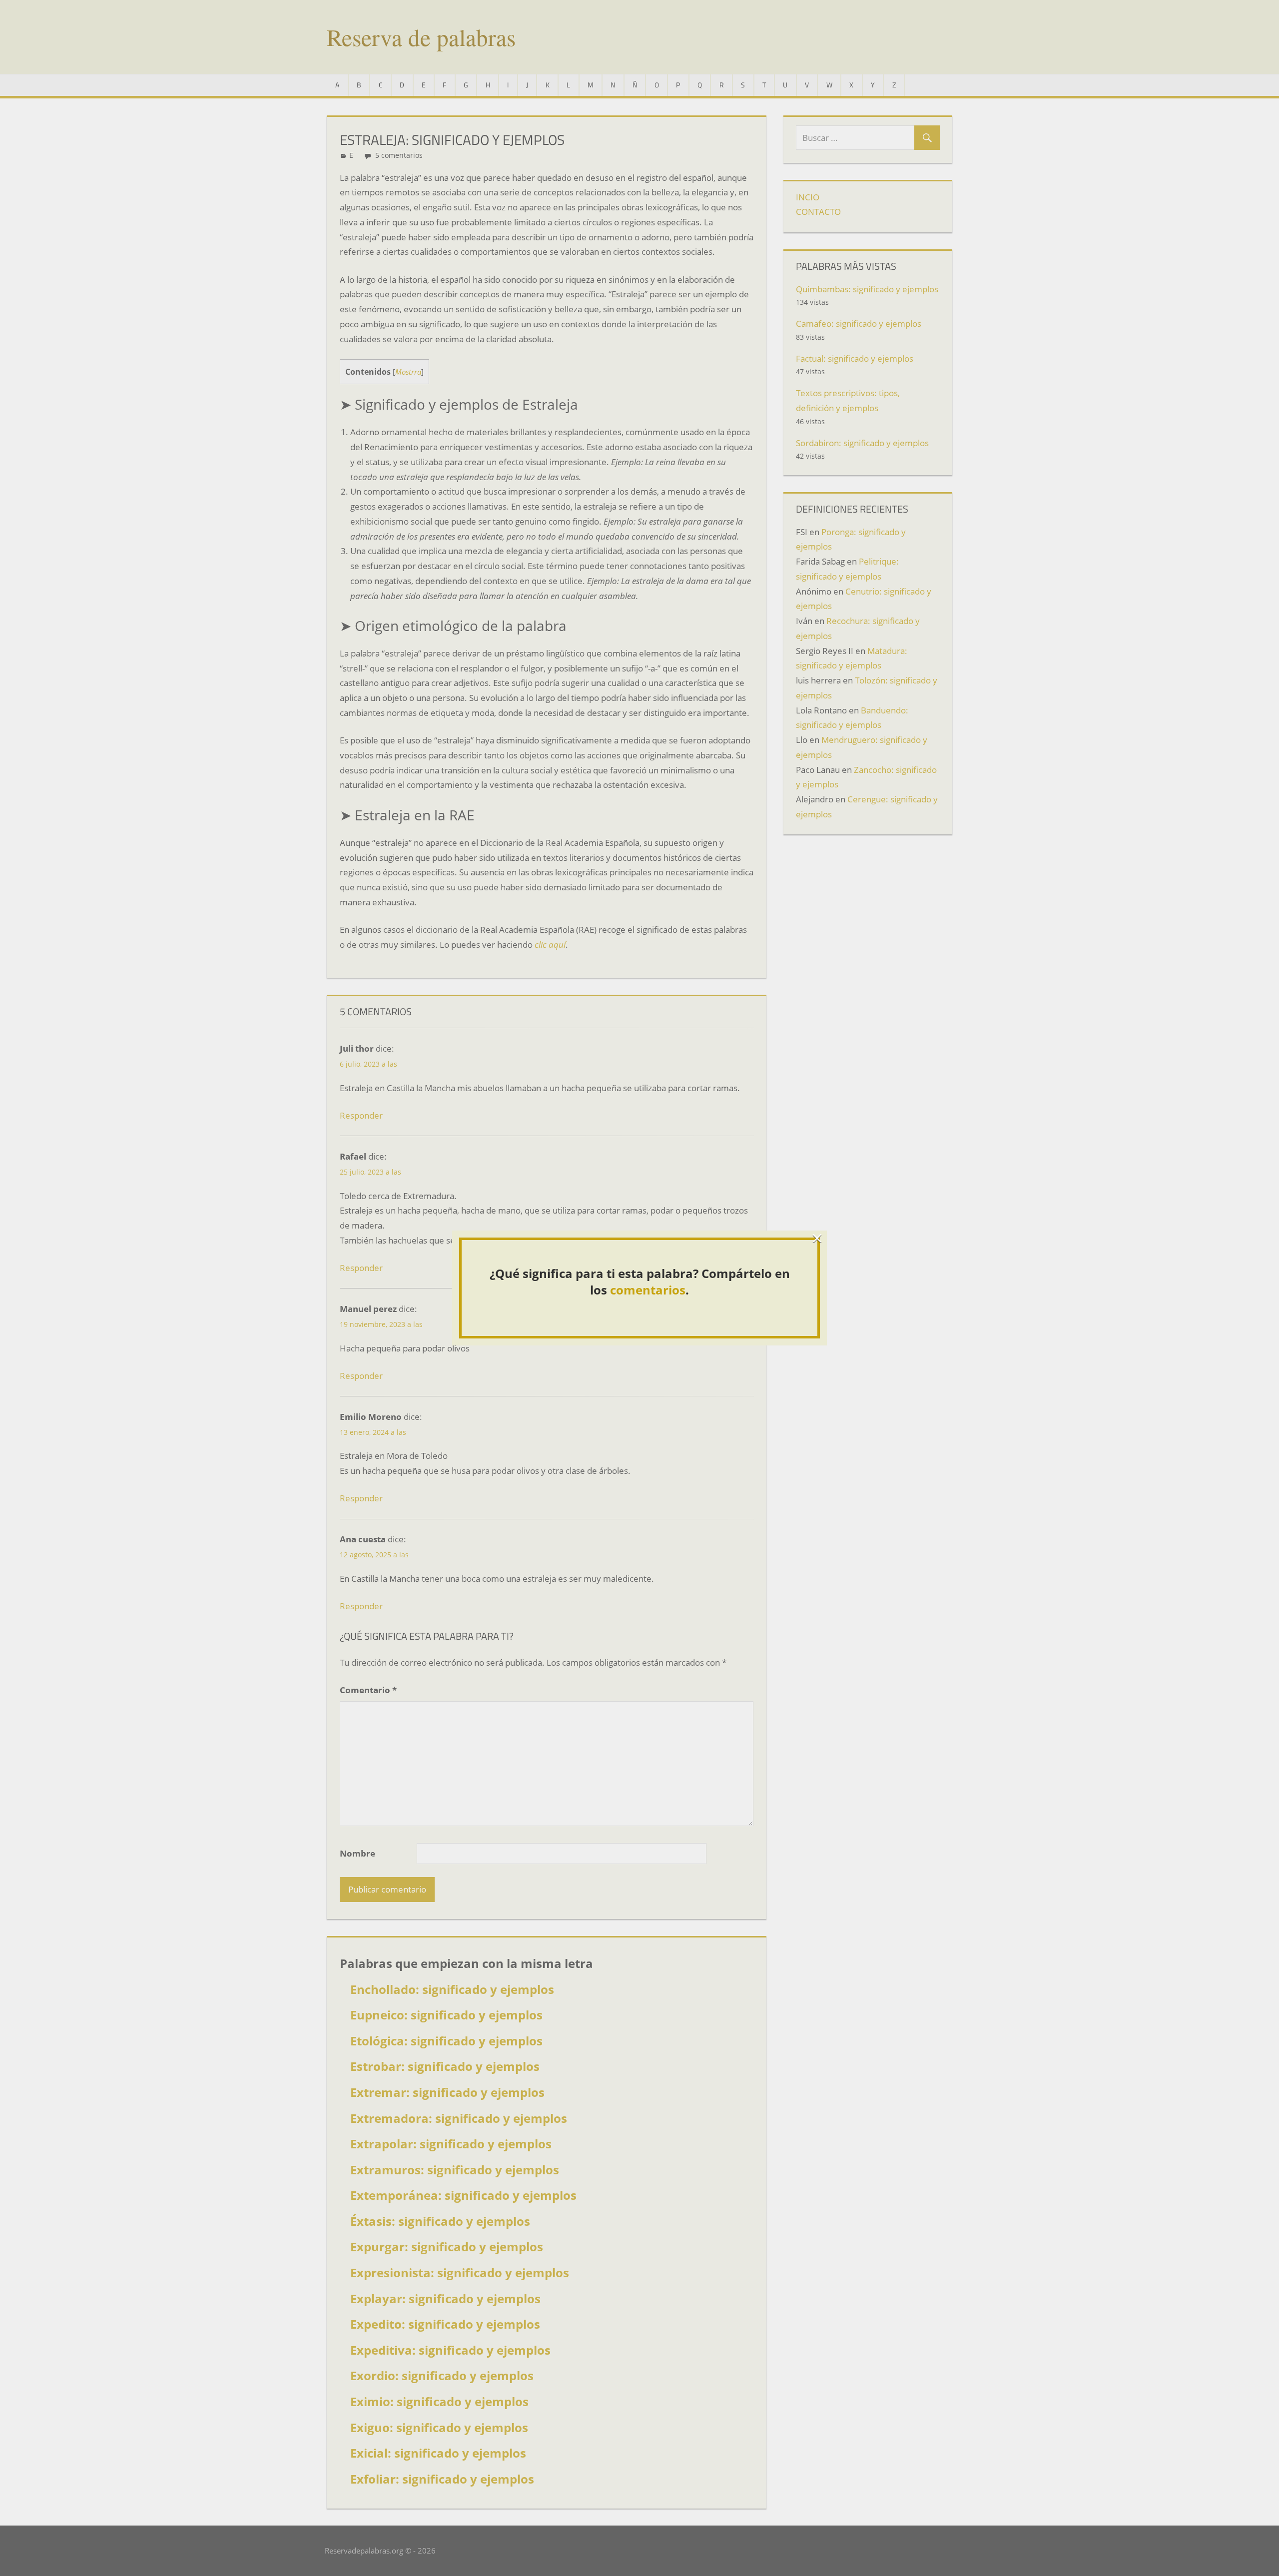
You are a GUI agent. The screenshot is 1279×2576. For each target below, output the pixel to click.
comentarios (648, 1290)
